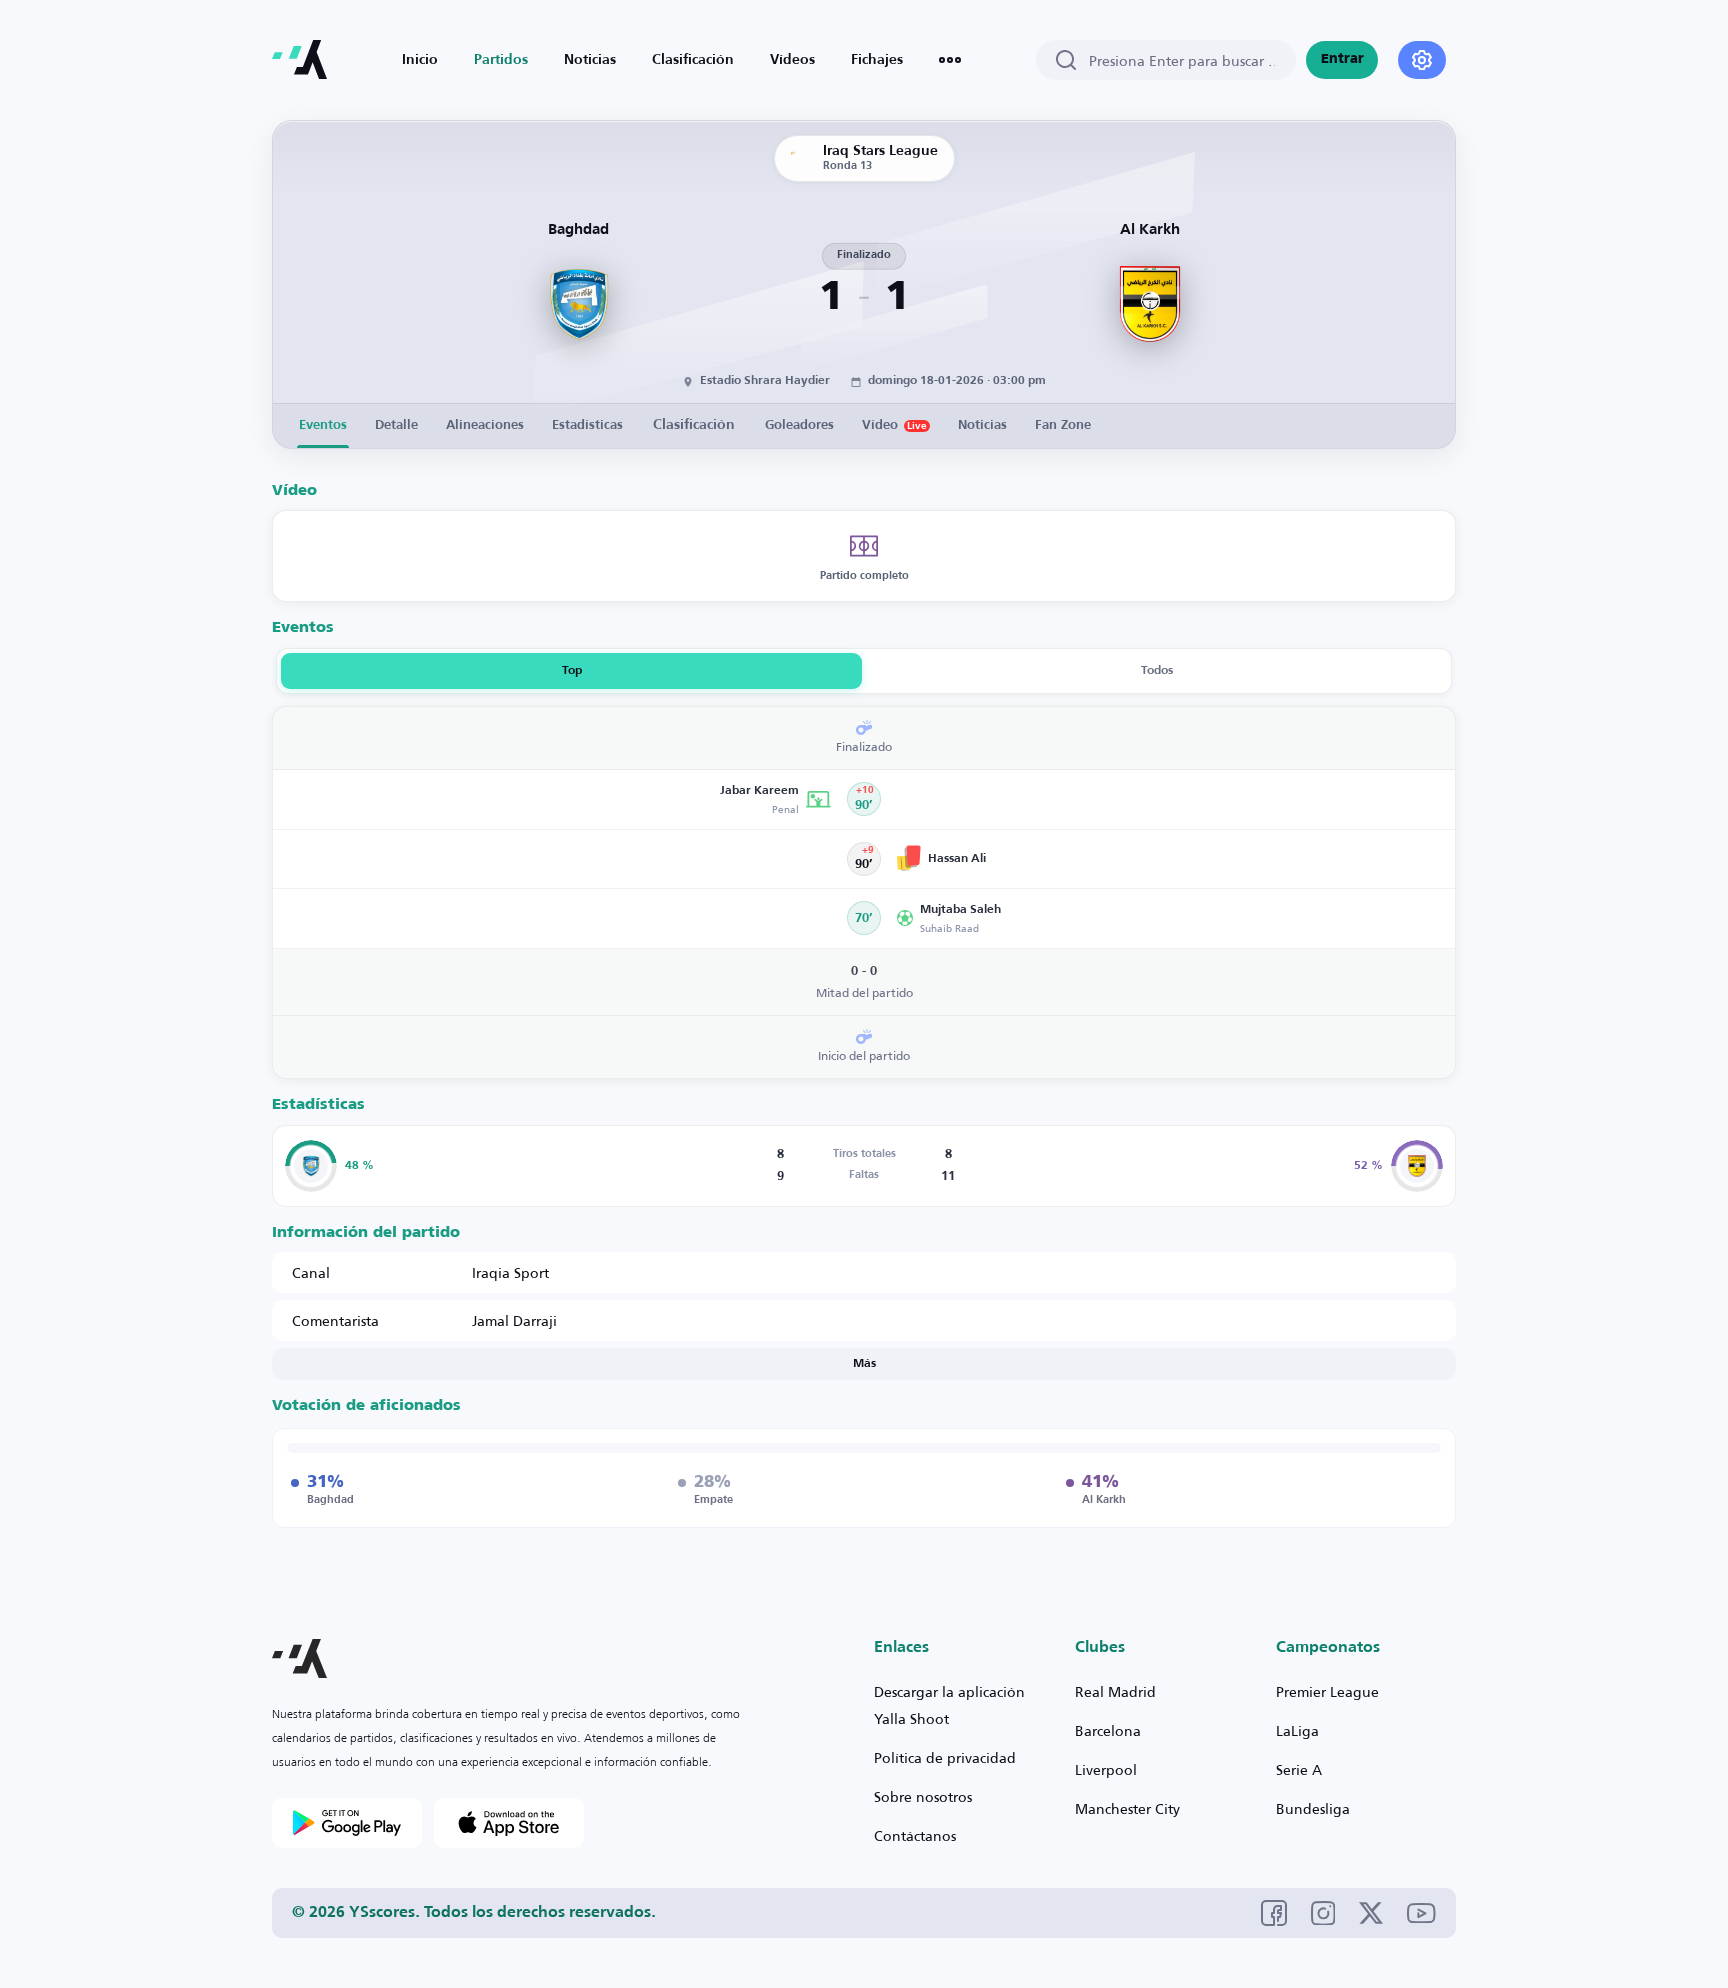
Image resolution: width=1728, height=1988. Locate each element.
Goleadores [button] (799, 425)
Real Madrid (1115, 1691)
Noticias (590, 60)
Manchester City (1127, 1808)
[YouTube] (1421, 1913)
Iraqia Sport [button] (510, 1272)
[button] (559, 799)
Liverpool (1106, 1769)
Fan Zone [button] (1063, 425)
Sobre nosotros (923, 1796)
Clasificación (693, 60)
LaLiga (1297, 1730)
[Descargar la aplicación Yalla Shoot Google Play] (347, 1823)
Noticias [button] (982, 425)
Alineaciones (485, 425)
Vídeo (894, 425)
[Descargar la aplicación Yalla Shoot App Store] (509, 1823)
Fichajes (877, 60)
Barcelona (1108, 1730)
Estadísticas (587, 425)
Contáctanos (915, 1835)
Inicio (420, 60)
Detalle (396, 425)
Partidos (501, 60)
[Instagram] (1323, 1913)
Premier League (1327, 1691)
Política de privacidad (945, 1757)
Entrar (1342, 59)
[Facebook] (1274, 1913)
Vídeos (792, 60)
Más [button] (864, 1364)
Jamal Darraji (514, 1320)
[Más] (950, 60)
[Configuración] (1422, 60)
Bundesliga (1313, 1808)
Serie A (1299, 1769)
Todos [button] (1157, 671)
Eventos (323, 425)
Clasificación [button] (694, 425)
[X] (1371, 1913)
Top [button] (572, 671)
